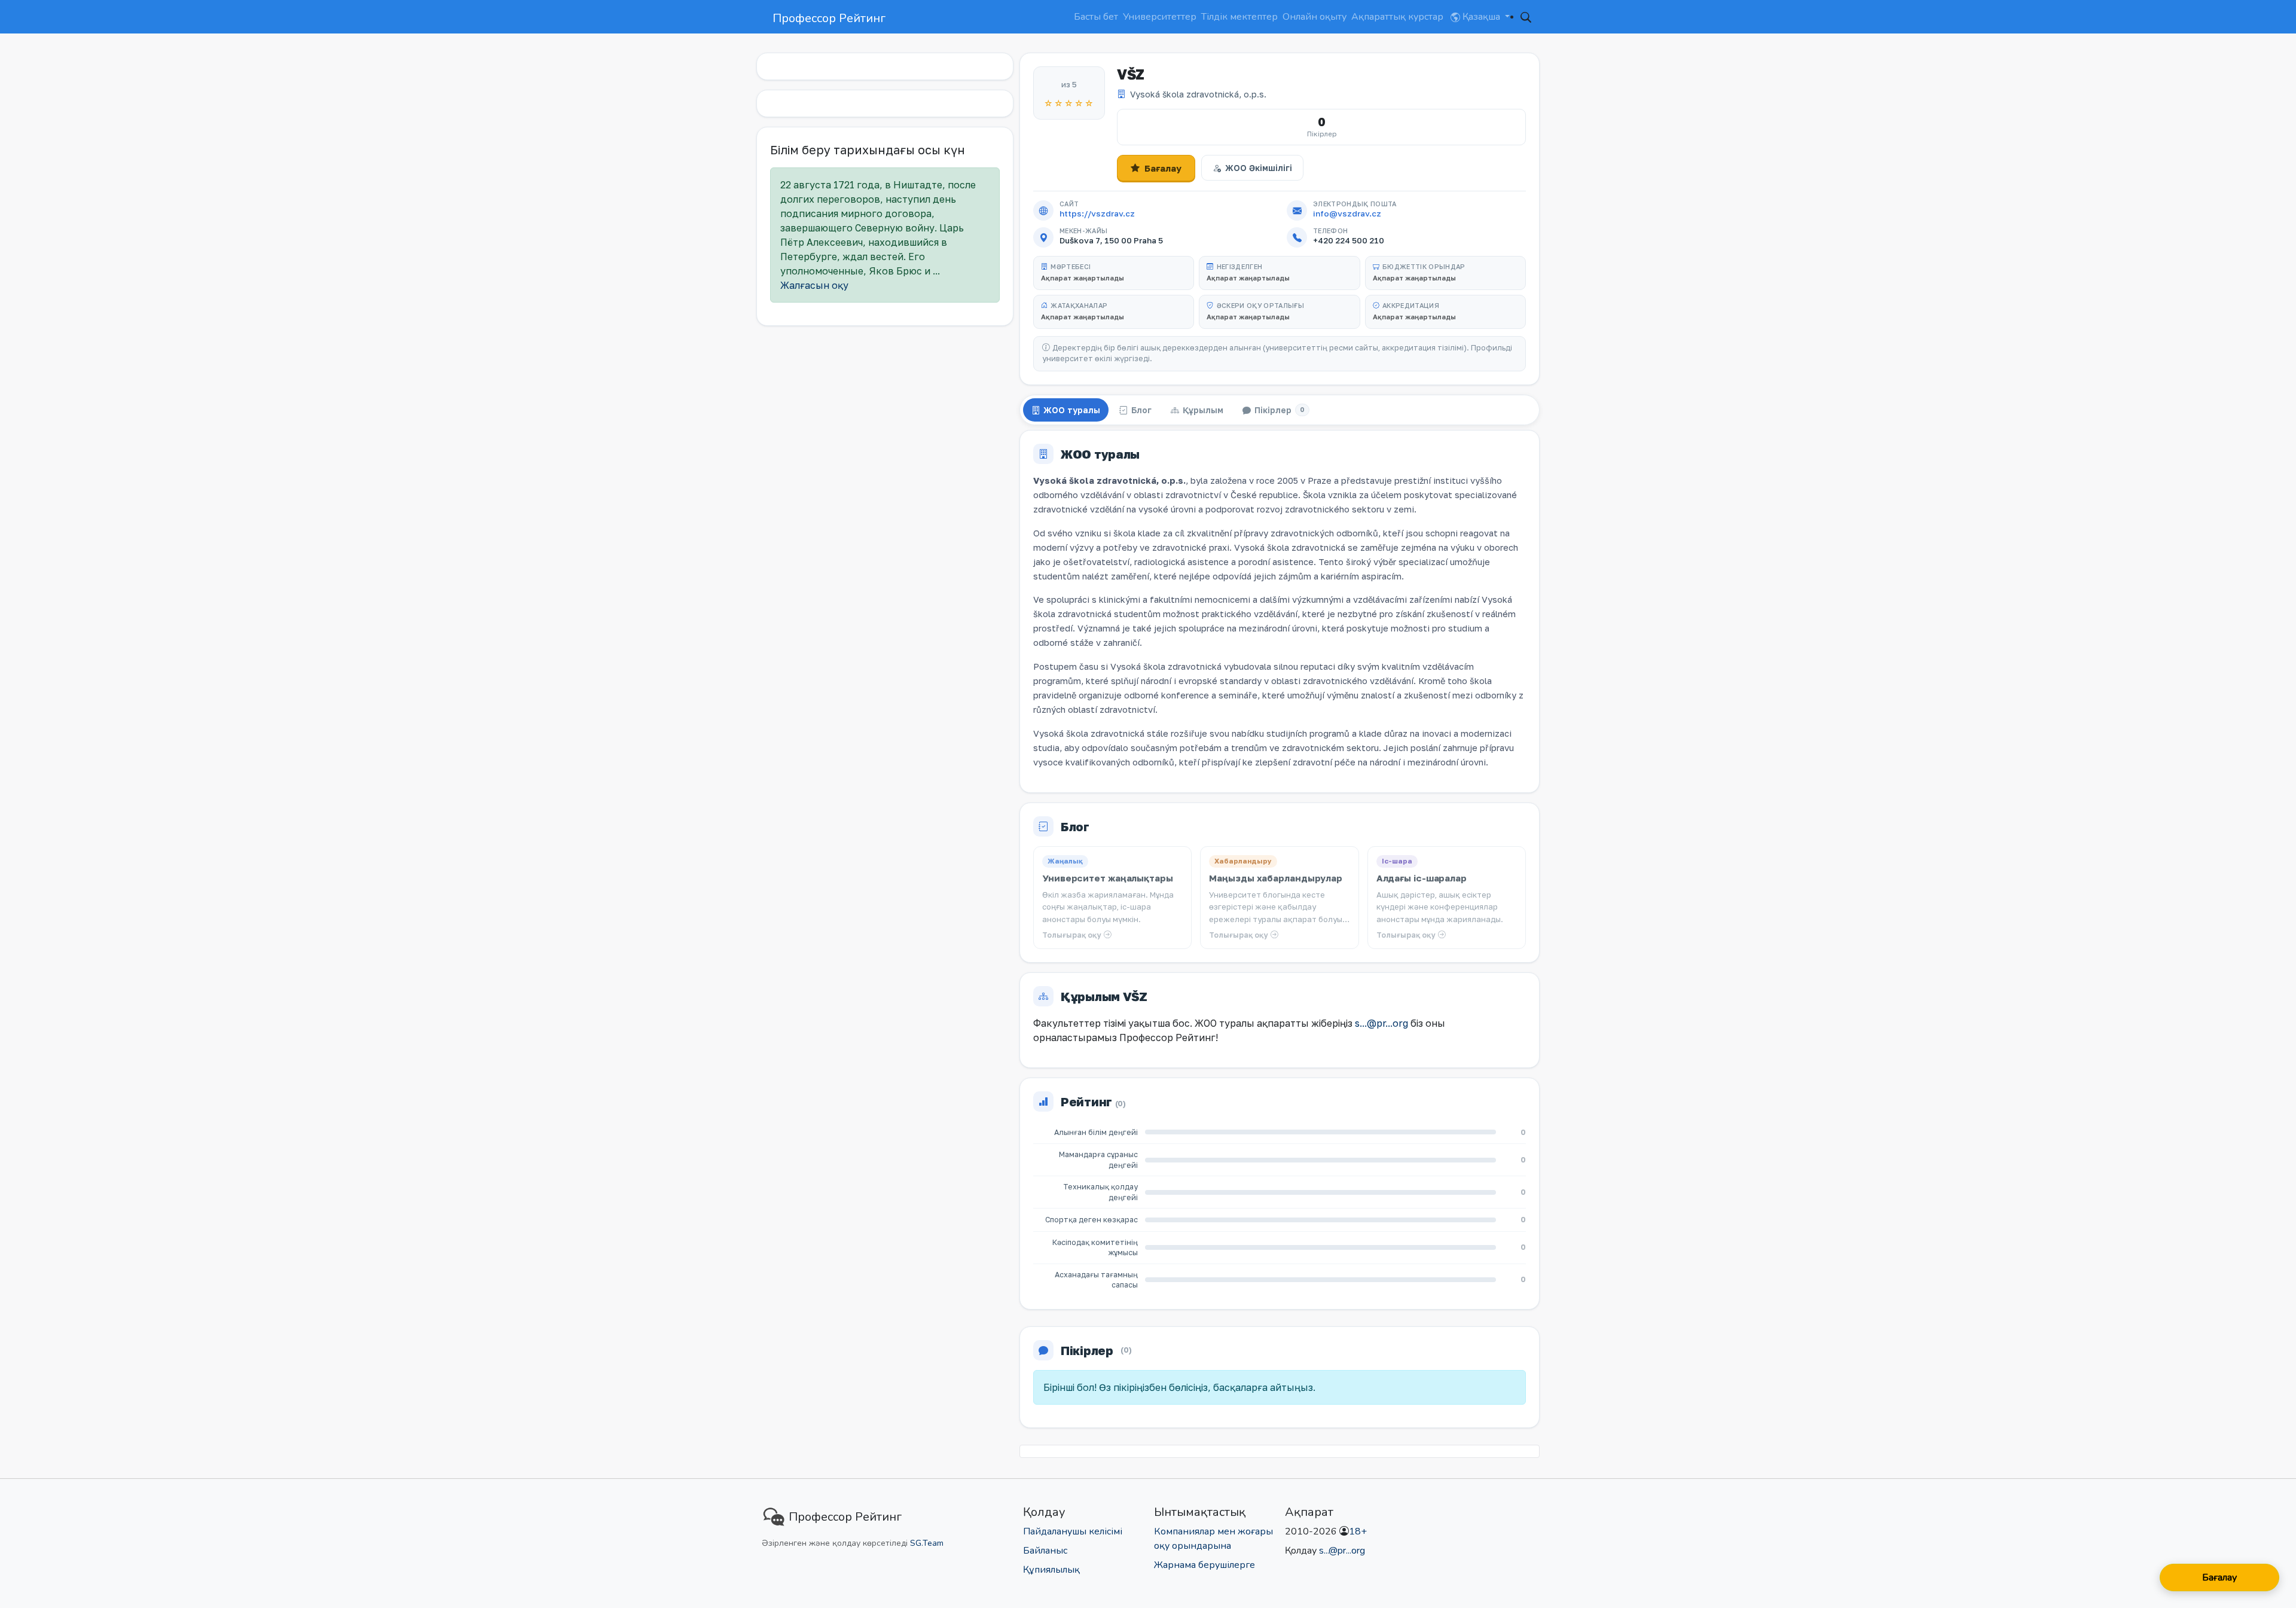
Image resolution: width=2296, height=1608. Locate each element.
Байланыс (1045, 1551)
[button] (1526, 17)
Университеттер (1160, 17)
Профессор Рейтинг (829, 18)
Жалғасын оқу (814, 285)
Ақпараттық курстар (1397, 17)
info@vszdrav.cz (1347, 213)
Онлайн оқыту (1315, 17)
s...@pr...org (1381, 1023)
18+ (1358, 1531)
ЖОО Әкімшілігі (1259, 168)
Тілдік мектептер (1239, 17)
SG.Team (927, 1543)
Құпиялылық (1051, 1570)
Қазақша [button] (1481, 17)
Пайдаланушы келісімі (1073, 1531)
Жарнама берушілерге (1205, 1565)
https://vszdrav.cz (1097, 213)
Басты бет (1096, 17)
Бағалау (1163, 168)
